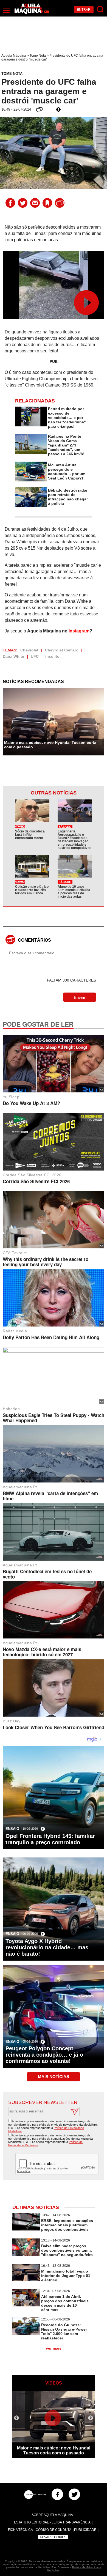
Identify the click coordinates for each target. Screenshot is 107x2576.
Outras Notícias (54, 793)
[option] (54, 2425)
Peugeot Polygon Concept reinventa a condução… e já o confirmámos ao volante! (44, 2055)
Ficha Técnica (20, 2530)
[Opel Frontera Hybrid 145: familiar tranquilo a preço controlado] (54, 1822)
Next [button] (91, 2418)
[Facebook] (57, 2494)
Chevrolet (29, 650)
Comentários (34, 940)
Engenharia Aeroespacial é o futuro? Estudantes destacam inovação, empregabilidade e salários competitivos (74, 840)
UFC (35, 656)
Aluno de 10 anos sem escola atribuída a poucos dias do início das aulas (74, 892)
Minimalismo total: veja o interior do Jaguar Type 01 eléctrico (66, 2276)
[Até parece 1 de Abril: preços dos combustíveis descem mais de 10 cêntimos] (26, 2305)
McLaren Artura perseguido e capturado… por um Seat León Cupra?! (67, 472)
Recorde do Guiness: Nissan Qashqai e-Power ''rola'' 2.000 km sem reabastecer (64, 2331)
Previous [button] (16, 2418)
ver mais (54, 2348)
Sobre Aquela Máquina (52, 2515)
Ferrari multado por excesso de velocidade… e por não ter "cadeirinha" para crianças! (67, 418)
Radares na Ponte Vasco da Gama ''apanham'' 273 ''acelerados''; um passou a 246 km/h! (66, 445)
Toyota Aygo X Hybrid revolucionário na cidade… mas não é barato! (47, 1947)
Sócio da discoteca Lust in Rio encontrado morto (30, 835)
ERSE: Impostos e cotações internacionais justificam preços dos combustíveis (67, 2225)
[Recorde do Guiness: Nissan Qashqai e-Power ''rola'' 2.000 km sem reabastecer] (26, 2333)
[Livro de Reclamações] (35, 2495)
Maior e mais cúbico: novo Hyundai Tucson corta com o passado (50, 745)
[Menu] (6, 11)
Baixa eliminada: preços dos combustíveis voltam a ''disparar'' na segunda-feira (67, 2250)
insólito (52, 656)
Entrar (84, 10)
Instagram (79, 631)
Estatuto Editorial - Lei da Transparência (52, 2522)
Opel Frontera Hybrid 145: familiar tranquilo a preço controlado (50, 1839)
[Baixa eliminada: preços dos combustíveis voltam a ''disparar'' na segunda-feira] (26, 2254)
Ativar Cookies (53, 2537)
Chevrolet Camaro (62, 650)
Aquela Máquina (14, 56)
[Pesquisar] (100, 9)
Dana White (13, 656)
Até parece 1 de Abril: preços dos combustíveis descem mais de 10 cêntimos (65, 2303)
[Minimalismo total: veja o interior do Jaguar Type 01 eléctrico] (26, 2280)
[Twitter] (74, 2494)
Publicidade (85, 2530)
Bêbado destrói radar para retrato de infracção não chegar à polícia (68, 497)
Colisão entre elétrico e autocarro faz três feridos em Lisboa (32, 890)
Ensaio (12, 1829)
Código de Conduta (54, 2530)
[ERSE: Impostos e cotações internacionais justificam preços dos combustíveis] (26, 2229)
